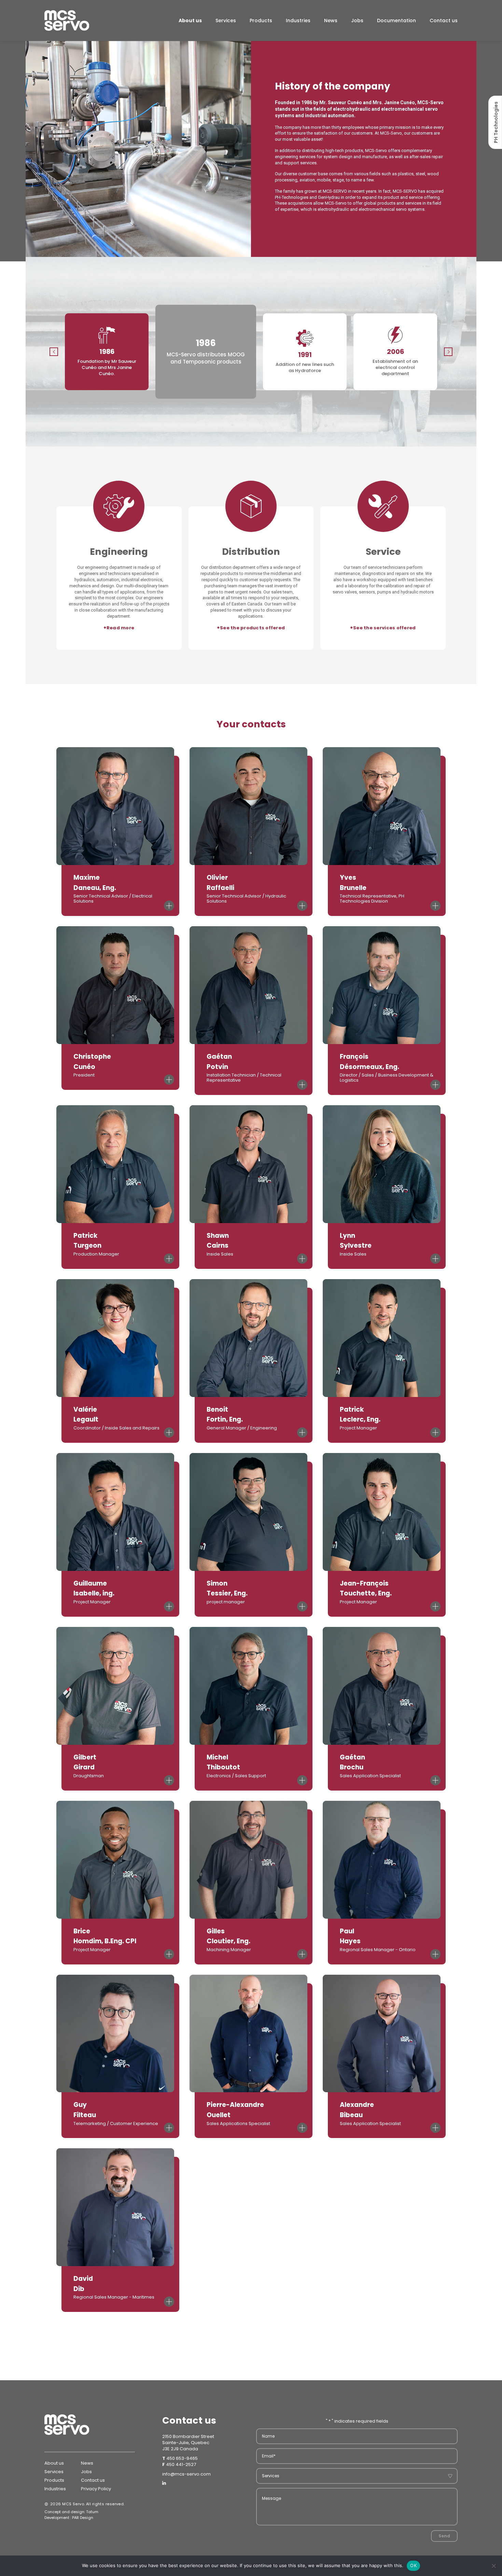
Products (261, 20)
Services (226, 20)
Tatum (92, 2512)
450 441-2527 (181, 2464)
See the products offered (251, 628)
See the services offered (383, 628)
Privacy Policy (96, 2489)
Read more (119, 628)
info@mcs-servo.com (186, 2474)
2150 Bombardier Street (188, 2436)
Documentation (396, 20)
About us (190, 20)
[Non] (493, 2566)
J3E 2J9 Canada (180, 2449)
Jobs (357, 20)
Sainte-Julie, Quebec (186, 2443)
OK (413, 2565)
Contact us (444, 20)
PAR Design (83, 2518)
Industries (298, 20)
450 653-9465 (182, 2458)
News (331, 20)
